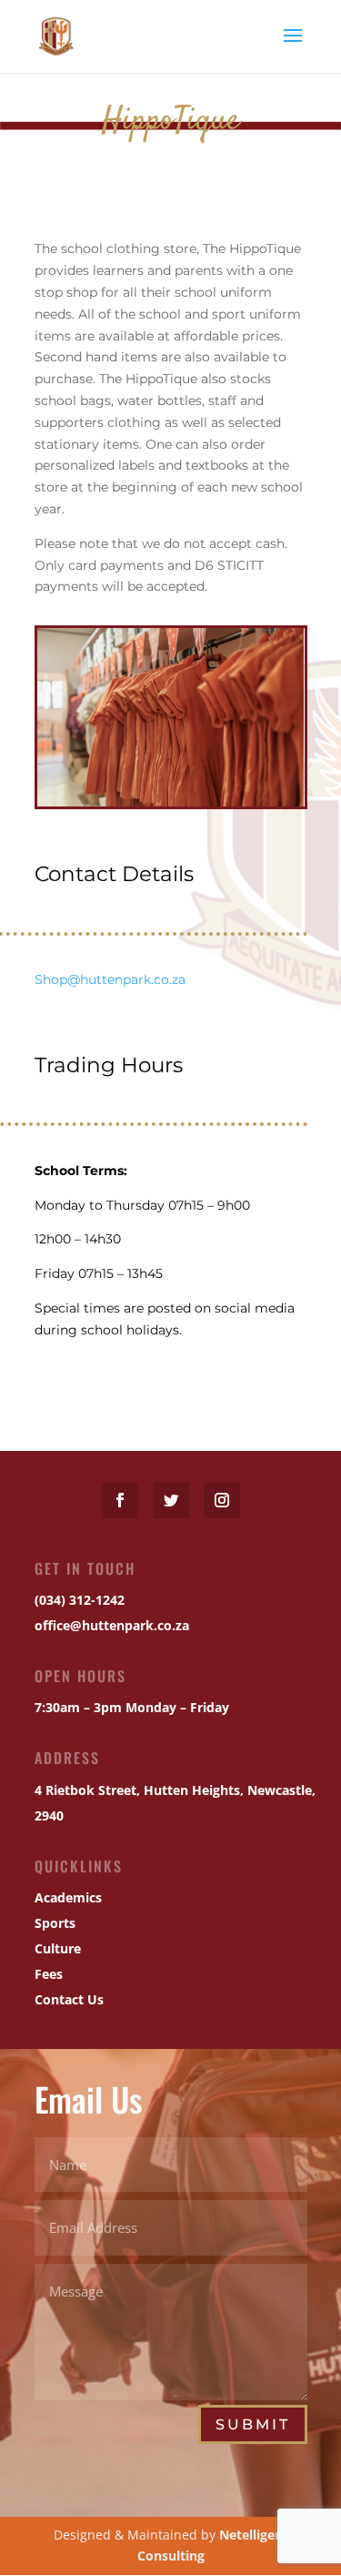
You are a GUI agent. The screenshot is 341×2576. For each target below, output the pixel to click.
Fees (49, 1974)
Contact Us (69, 1999)
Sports (55, 1923)
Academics (68, 1897)
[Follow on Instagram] (222, 1500)
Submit (253, 2424)
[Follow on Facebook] (120, 1500)
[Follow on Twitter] (171, 1500)
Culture (58, 1948)
